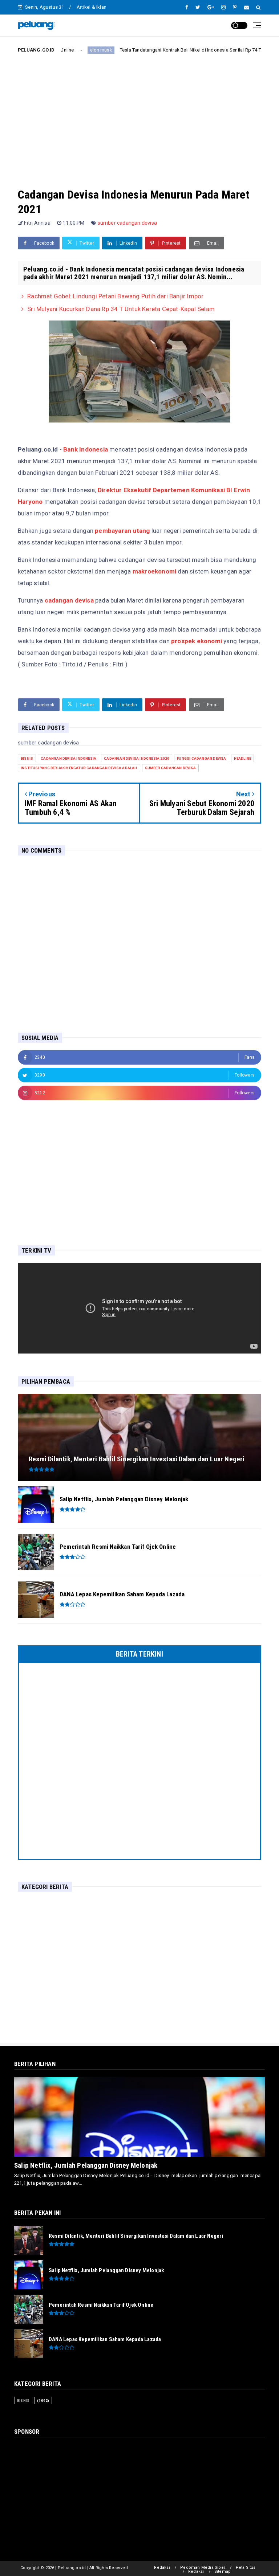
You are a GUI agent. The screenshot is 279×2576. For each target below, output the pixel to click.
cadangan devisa (69, 600)
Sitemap (223, 2571)
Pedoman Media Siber (203, 2567)
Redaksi (162, 2567)
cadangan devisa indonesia (68, 758)
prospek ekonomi (197, 641)
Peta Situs (246, 2567)
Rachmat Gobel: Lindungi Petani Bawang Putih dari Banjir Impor (115, 296)
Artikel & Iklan (92, 7)
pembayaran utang (122, 531)
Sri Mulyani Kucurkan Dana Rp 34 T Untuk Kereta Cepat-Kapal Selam (121, 309)
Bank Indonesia (86, 449)
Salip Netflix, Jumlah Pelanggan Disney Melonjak (86, 2165)
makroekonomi (154, 571)
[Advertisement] (139, 115)
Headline (243, 758)
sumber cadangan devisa (127, 223)
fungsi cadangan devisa (201, 758)
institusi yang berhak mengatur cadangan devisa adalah (79, 768)
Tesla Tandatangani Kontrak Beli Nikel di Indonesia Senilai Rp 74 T (151, 50)
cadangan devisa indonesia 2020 (137, 758)
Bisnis (245, 50)
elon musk (62, 50)
